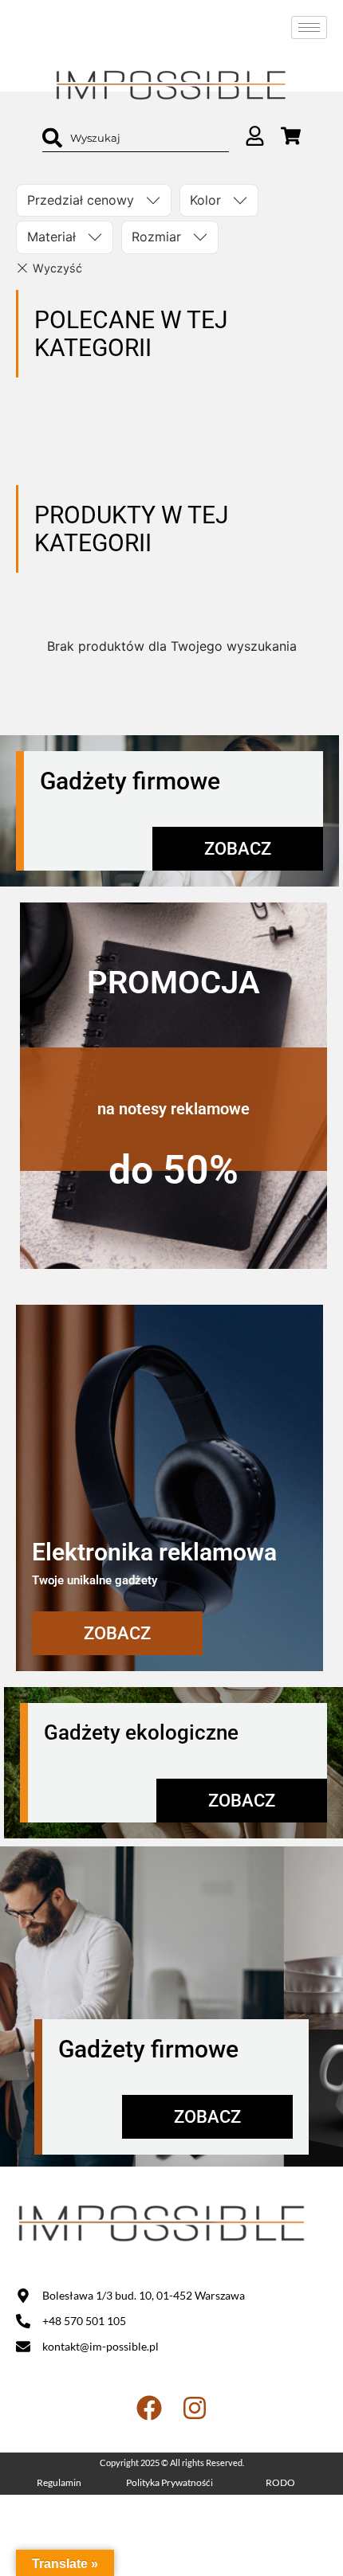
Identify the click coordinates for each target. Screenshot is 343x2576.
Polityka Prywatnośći (170, 2482)
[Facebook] (149, 2408)
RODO (280, 2482)
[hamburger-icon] (309, 27)
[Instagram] (195, 2408)
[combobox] (136, 138)
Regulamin (59, 2482)
